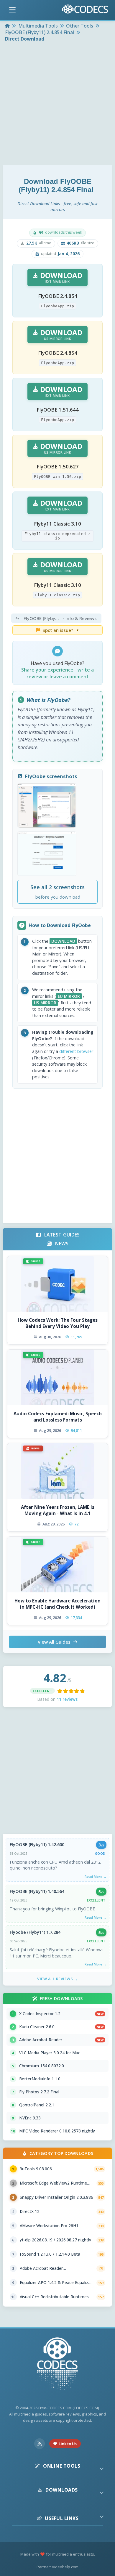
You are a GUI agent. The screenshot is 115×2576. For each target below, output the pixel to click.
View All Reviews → (57, 1979)
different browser (76, 1051)
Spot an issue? (61, 630)
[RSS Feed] (40, 2444)
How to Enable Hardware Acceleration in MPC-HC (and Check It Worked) (57, 1604)
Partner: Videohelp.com (57, 2567)
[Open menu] (12, 10)
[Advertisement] (57, 104)
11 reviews (67, 1699)
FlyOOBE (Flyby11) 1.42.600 (37, 1845)
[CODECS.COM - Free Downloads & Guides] (57, 2364)
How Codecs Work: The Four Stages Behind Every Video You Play (58, 1323)
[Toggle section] (102, 2469)
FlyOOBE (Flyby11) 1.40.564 (37, 1891)
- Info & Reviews (60, 618)
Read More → (96, 1876)
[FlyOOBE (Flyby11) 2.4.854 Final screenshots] (47, 806)
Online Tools (62, 2466)
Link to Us (68, 2444)
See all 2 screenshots (57, 892)
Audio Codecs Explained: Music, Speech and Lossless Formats (58, 1417)
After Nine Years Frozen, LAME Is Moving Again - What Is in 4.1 (58, 1510)
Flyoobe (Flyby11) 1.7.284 (35, 1932)
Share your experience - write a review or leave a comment (57, 673)
